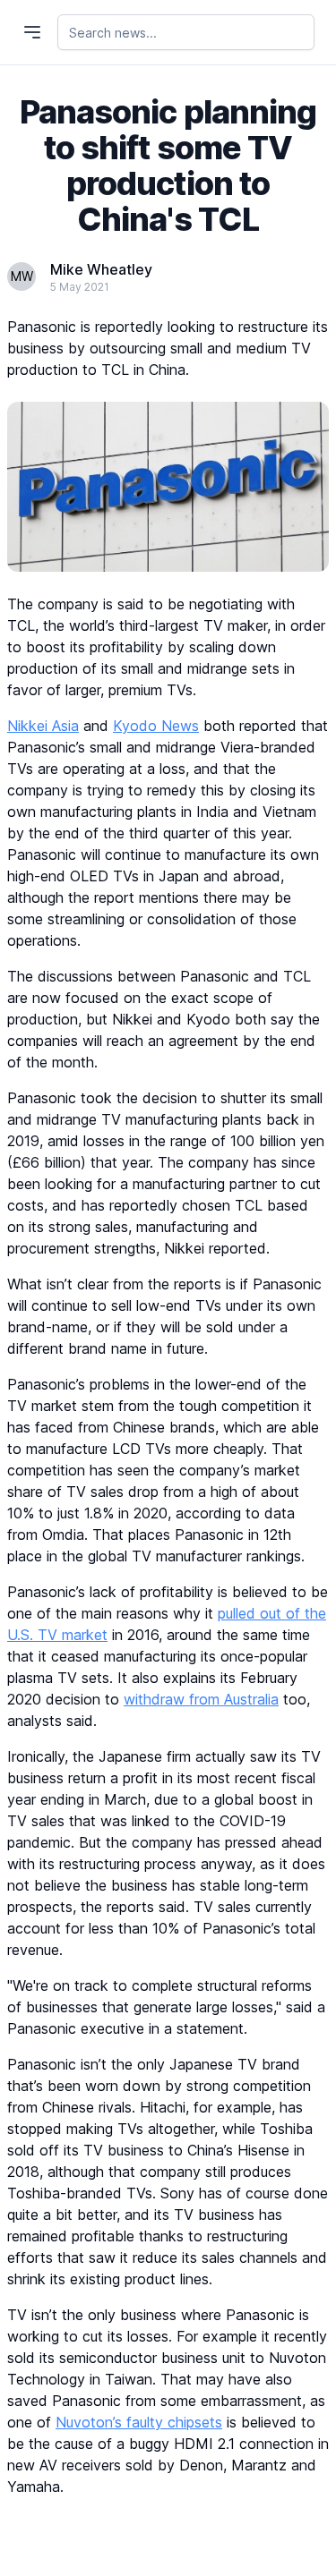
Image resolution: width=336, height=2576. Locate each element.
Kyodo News (156, 726)
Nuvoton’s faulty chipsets (139, 2422)
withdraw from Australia (201, 1699)
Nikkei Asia (43, 726)
